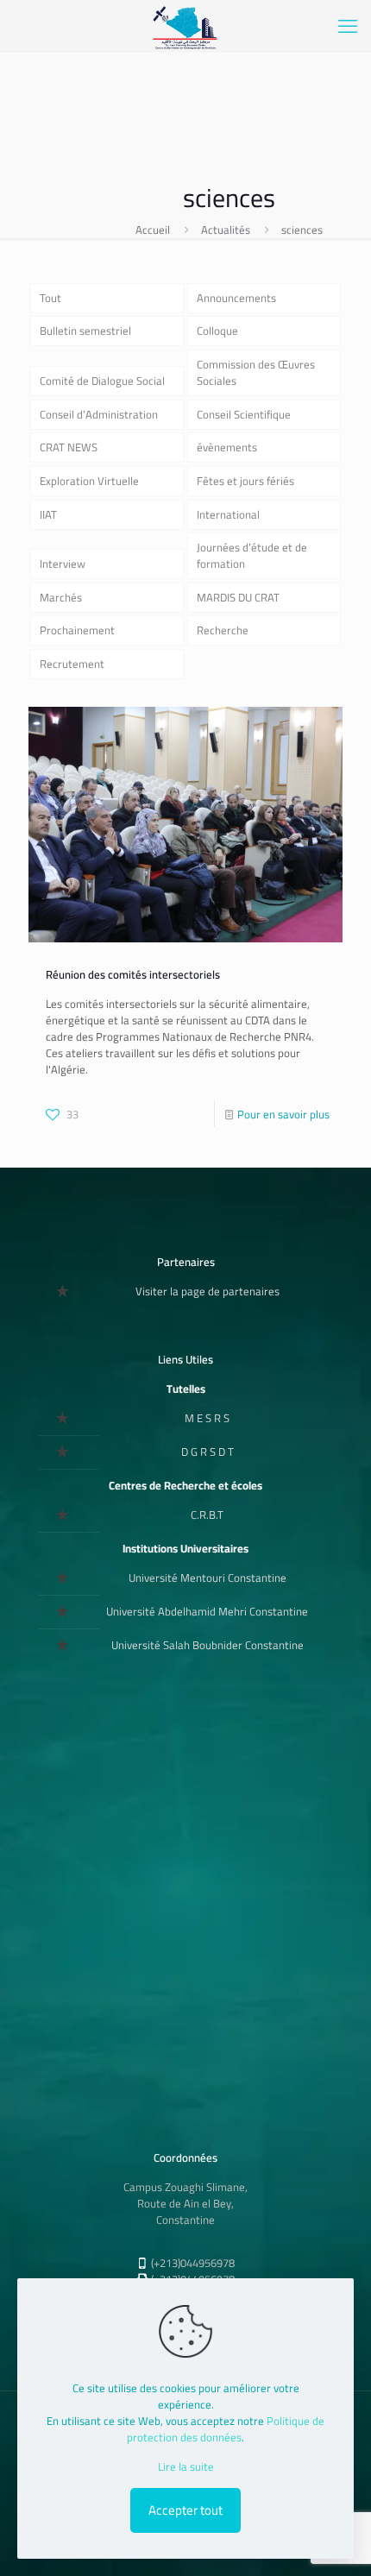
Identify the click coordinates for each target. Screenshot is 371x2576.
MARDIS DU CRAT (238, 597)
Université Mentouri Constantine (208, 1578)
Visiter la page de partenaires (208, 1291)
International (228, 514)
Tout (50, 298)
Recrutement (72, 664)
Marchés (61, 597)
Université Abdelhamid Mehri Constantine (207, 1611)
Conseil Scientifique (244, 414)
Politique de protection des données (226, 2429)
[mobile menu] (348, 26)
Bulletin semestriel (85, 331)
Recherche (223, 630)
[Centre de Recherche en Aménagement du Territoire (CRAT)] (185, 26)
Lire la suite (186, 2467)
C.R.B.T (207, 1515)
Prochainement (77, 630)
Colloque (217, 331)
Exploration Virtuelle (89, 481)
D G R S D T (208, 1452)
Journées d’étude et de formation (252, 555)
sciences (302, 230)
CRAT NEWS (69, 447)
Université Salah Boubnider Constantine (208, 1645)
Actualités (226, 230)
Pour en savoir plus (283, 1114)
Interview (63, 564)
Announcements (236, 298)
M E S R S (207, 1418)
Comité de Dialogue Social (102, 381)
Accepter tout (185, 2510)
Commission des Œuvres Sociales (256, 372)
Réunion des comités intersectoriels (133, 974)
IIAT (48, 514)
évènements (227, 447)
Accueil (153, 230)
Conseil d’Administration (99, 414)
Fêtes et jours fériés (245, 481)
